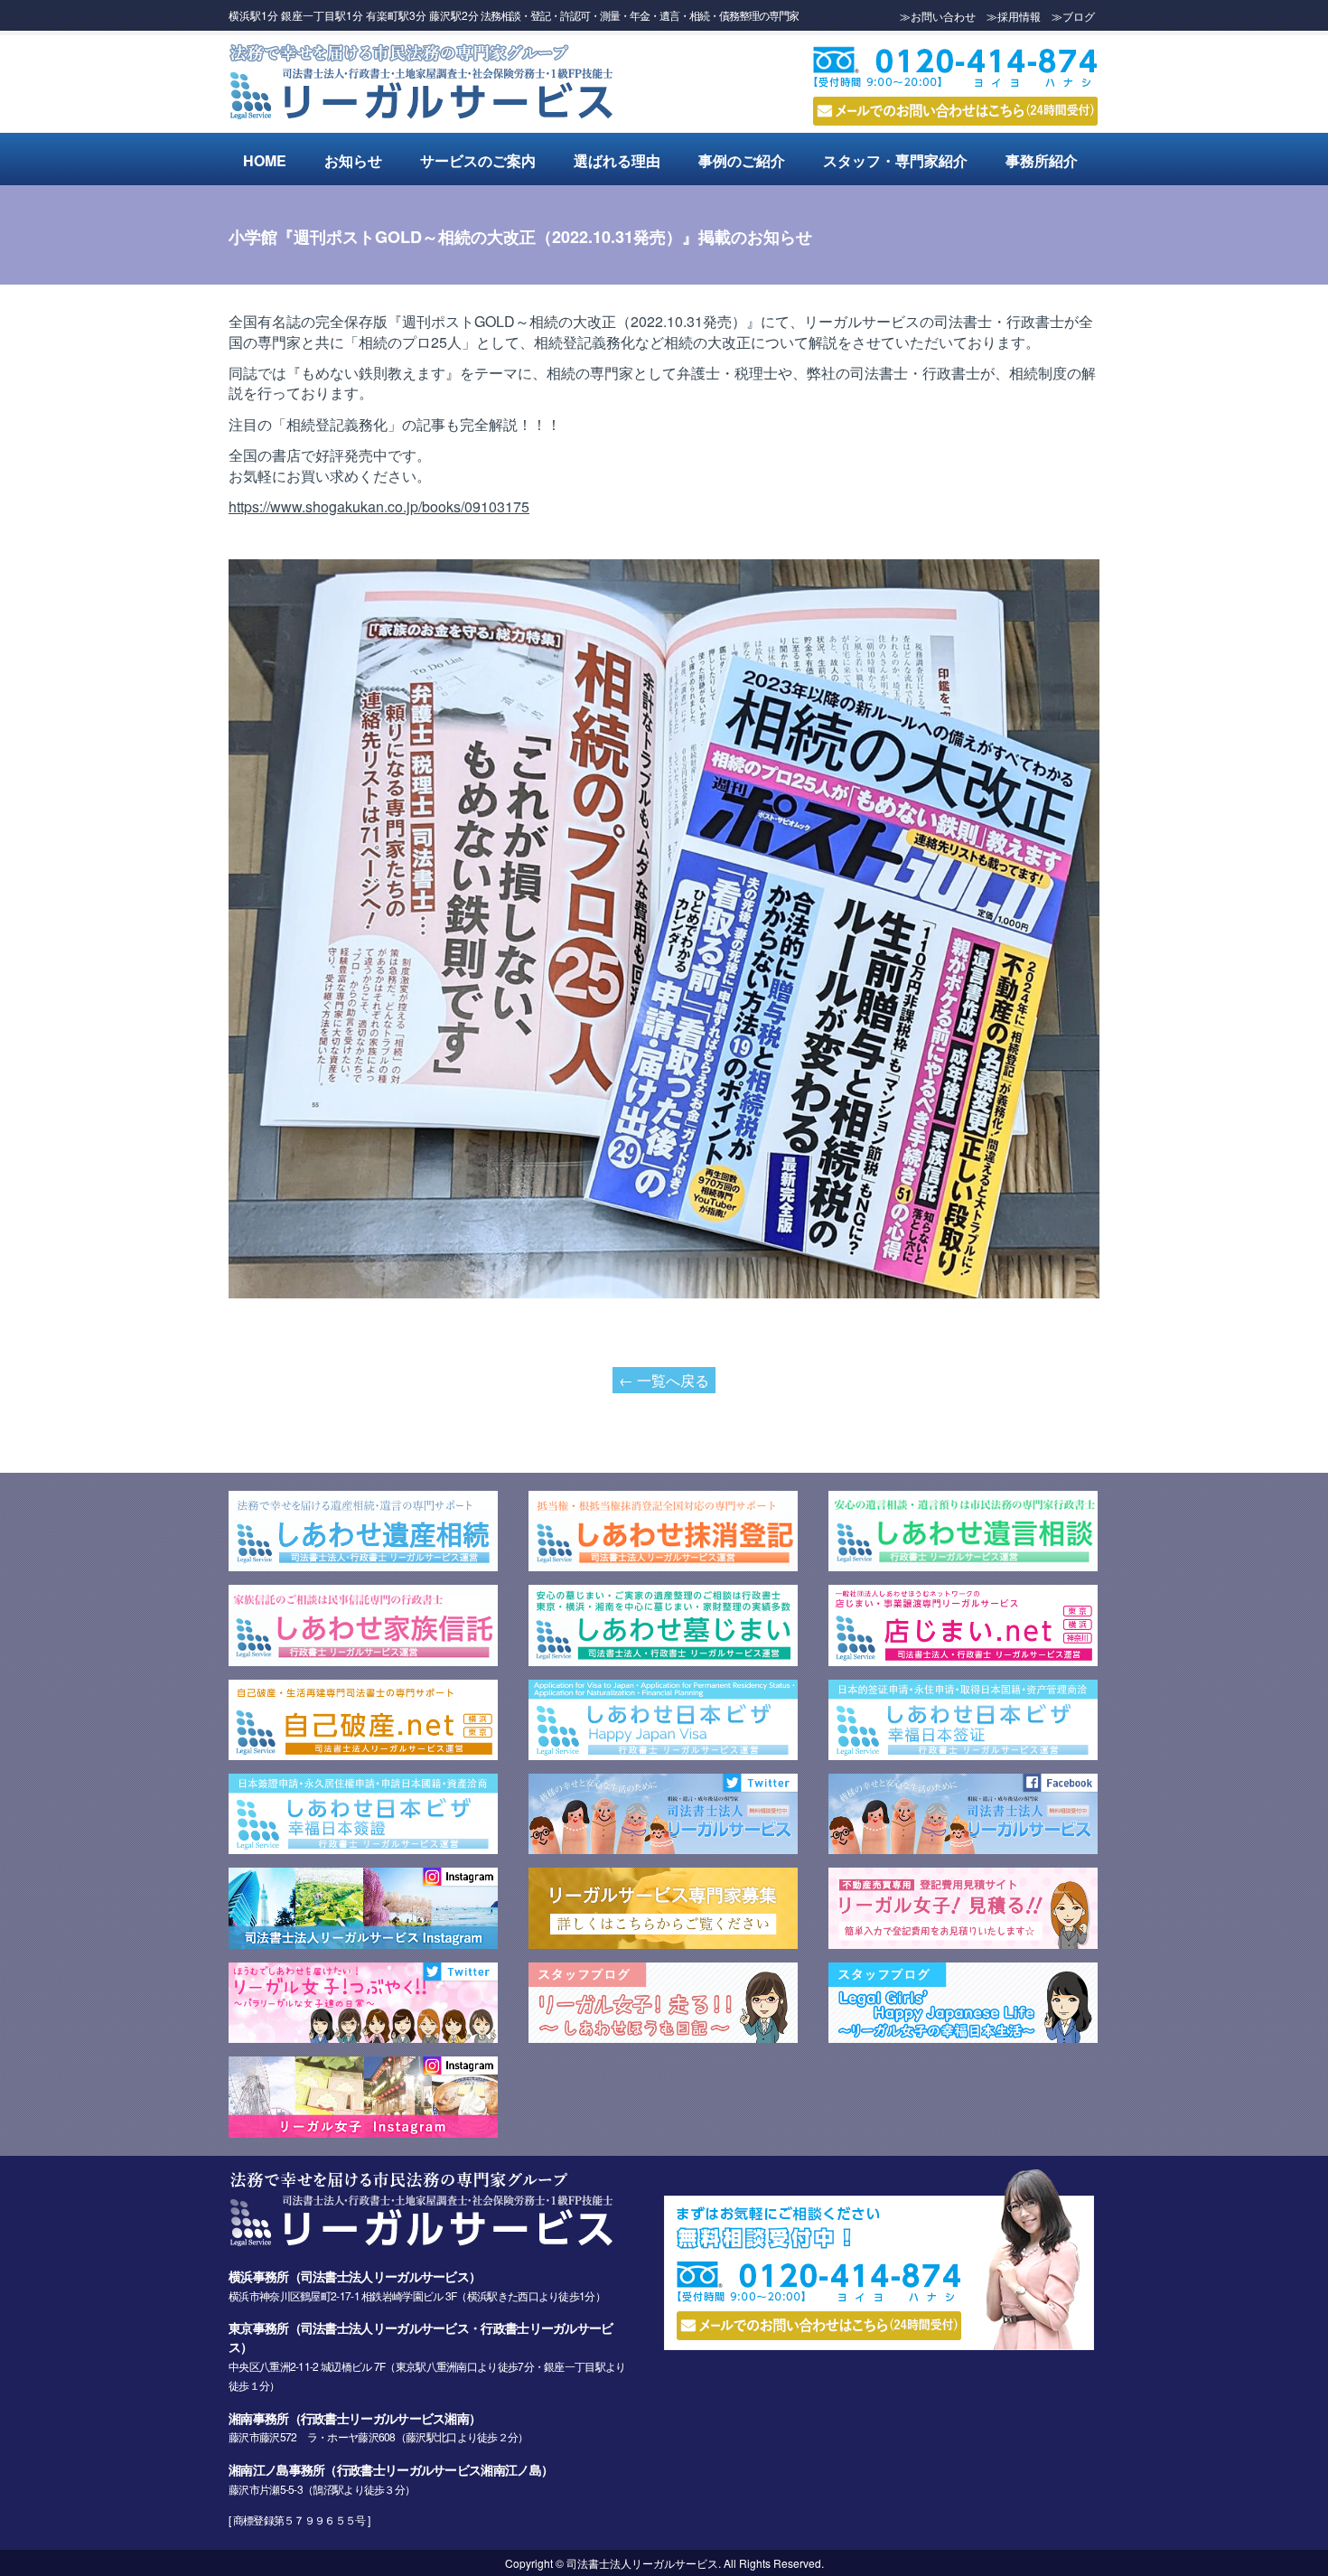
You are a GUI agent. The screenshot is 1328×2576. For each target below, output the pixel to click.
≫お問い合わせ (938, 16)
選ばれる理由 (617, 160)
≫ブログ (1073, 16)
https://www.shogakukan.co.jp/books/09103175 (379, 506)
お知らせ (353, 160)
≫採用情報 (1014, 16)
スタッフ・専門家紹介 (895, 160)
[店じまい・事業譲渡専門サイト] (963, 1660)
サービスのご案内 (478, 160)
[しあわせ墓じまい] (663, 1660)
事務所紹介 (1042, 160)
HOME (265, 160)
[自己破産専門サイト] (363, 1754)
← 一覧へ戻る (664, 1380)
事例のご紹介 (742, 160)
